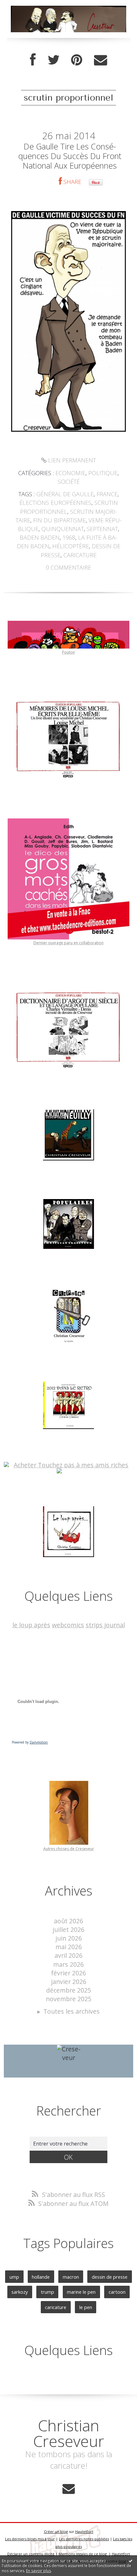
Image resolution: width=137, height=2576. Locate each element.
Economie (70, 473)
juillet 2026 (68, 1930)
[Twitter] (54, 60)
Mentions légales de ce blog (83, 2554)
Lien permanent (71, 460)
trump (47, 2292)
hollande (41, 2277)
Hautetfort (84, 2531)
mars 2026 (68, 1964)
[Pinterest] (77, 60)
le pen (86, 2307)
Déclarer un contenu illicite (31, 2554)
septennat (102, 529)
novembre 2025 (69, 1999)
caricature (80, 555)
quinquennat (63, 529)
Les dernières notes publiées (84, 2539)
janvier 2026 (69, 1982)
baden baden (40, 537)
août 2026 (68, 1921)
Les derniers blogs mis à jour (30, 2539)
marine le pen (81, 2292)
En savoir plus (39, 2571)
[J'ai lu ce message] (131, 2561)
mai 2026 (69, 1947)
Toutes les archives (72, 2011)
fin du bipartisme (59, 520)
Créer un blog (56, 2531)
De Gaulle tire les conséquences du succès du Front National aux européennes (70, 156)
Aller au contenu (28, 7)
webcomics (68, 1625)
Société (69, 482)
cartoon (117, 2292)
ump (14, 2277)
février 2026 (68, 1973)
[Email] (101, 60)
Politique (103, 473)
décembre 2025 (69, 1990)
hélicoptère (71, 546)
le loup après (31, 1625)
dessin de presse (110, 2277)
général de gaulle (65, 494)
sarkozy (20, 2292)
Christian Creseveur (69, 2433)
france (107, 494)
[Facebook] (33, 60)
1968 (69, 537)
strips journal (105, 1625)
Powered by (30, 1742)
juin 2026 (69, 1938)
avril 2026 (68, 1955)
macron (71, 2277)
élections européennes (55, 503)
